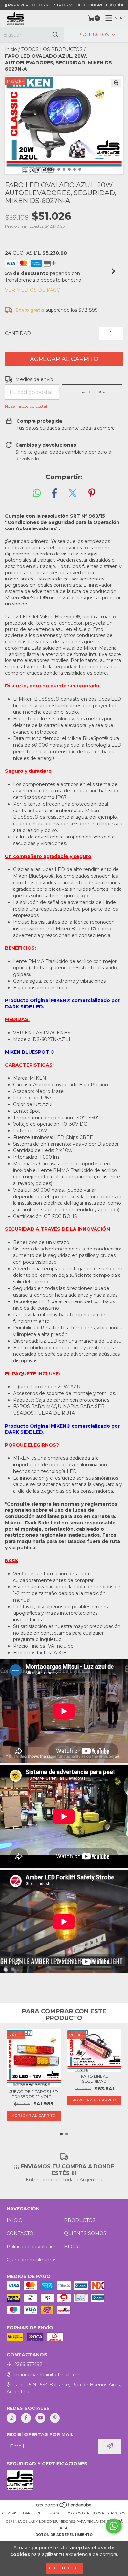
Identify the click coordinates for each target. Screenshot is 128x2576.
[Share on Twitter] (73, 493)
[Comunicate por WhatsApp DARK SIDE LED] (114, 2526)
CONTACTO (20, 2233)
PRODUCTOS (80, 2220)
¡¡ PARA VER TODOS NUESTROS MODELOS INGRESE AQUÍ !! (64, 5)
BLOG (71, 2247)
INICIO (15, 2220)
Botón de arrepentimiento (64, 2535)
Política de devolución (32, 2247)
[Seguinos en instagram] (11, 2418)
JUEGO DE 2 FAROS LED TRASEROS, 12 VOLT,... (34, 2094)
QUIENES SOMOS (85, 2233)
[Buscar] (55, 35)
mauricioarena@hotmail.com (48, 2375)
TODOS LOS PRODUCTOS (52, 49)
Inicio (11, 49)
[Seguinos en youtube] (40, 2418)
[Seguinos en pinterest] (55, 2418)
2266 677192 (28, 2364)
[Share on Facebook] (54, 493)
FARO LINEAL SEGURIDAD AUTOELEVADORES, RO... (95, 2079)
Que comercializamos (32, 2260)
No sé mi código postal (26, 406)
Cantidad (18, 333)
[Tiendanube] (64, 2507)
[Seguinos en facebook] (26, 2418)
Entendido (64, 2568)
